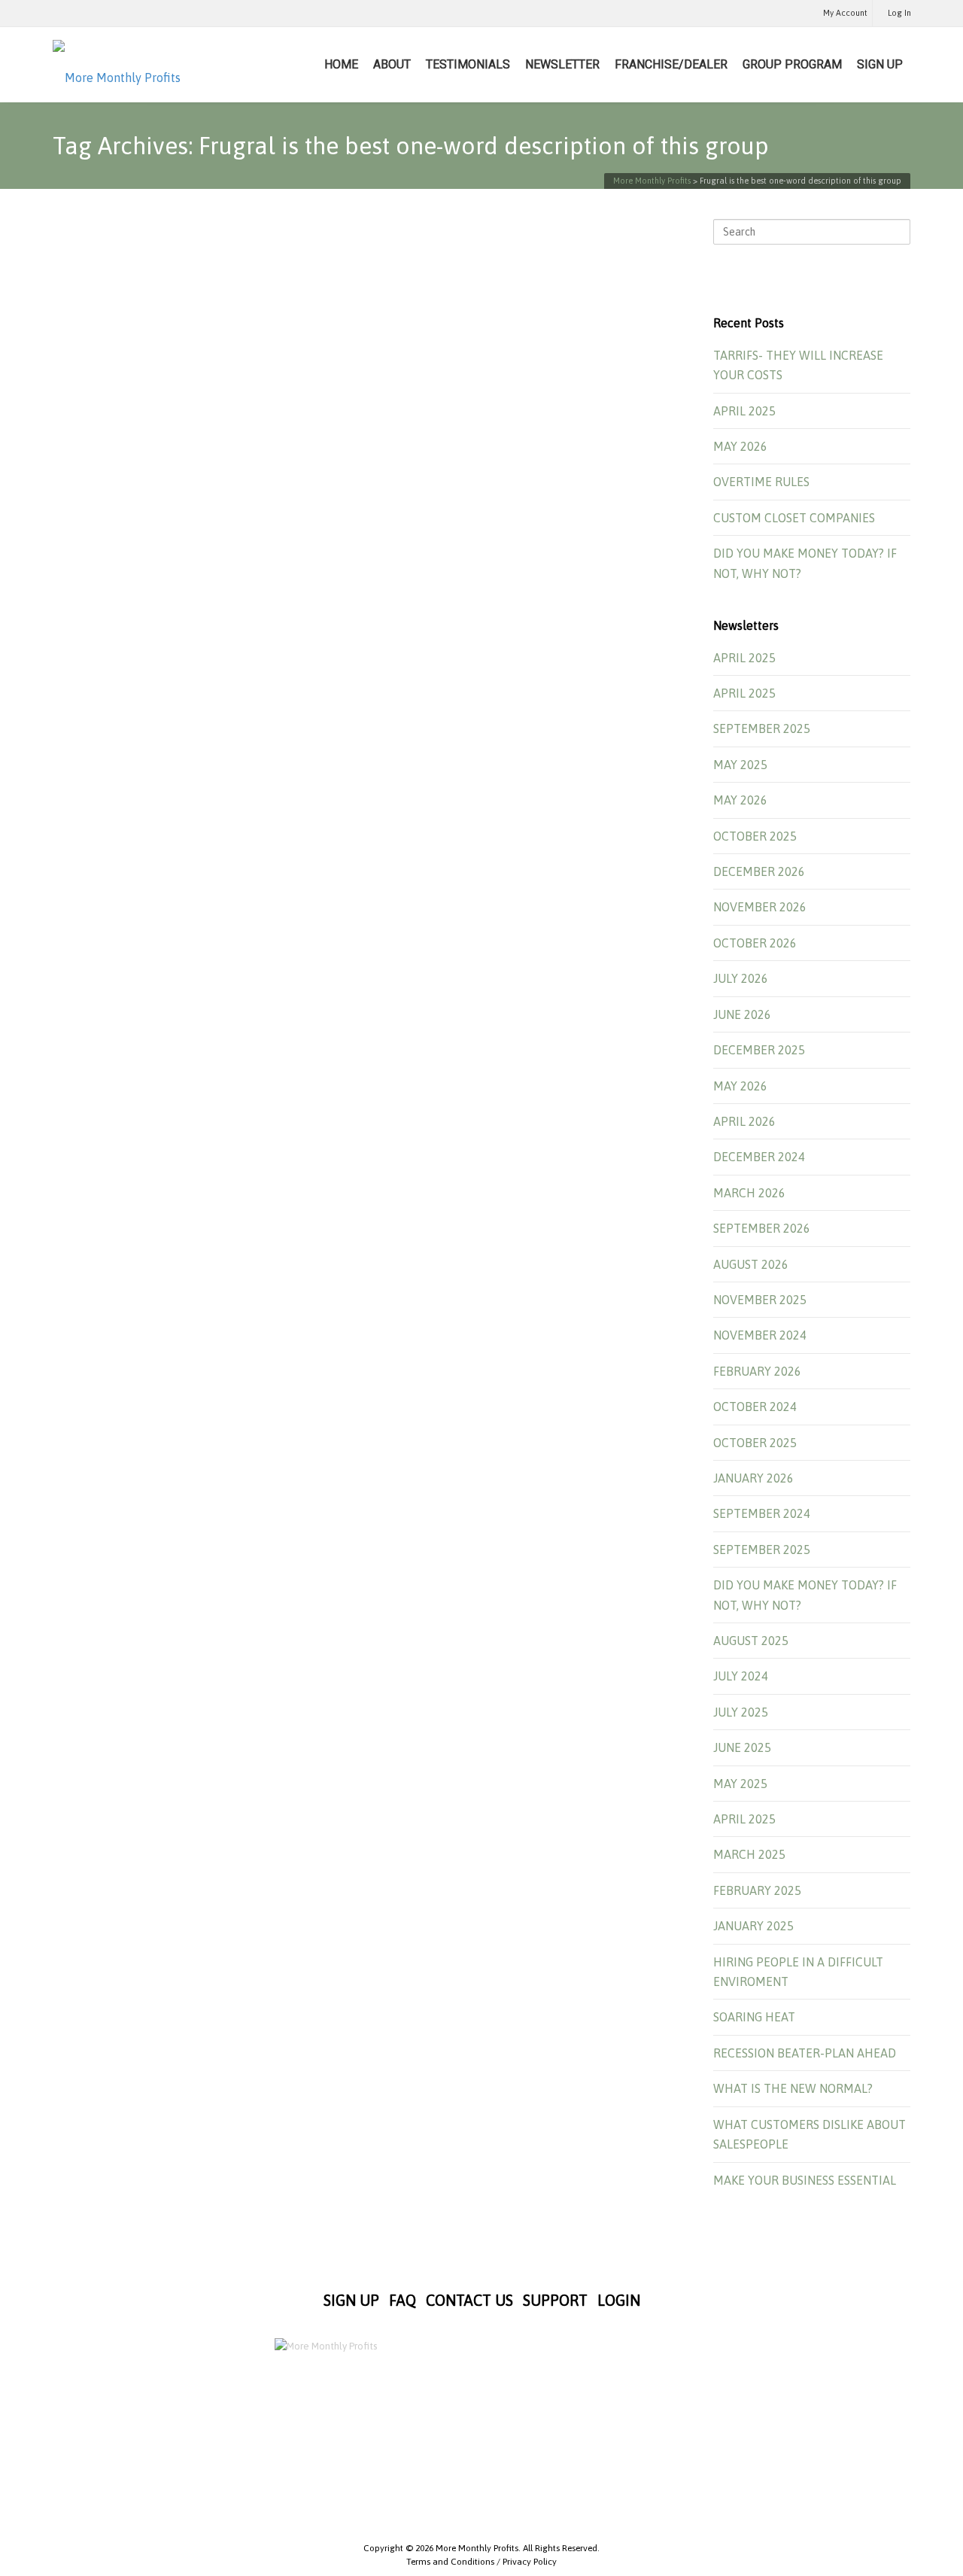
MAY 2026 (740, 446)
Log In (899, 13)
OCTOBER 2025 (755, 836)
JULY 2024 (741, 1676)
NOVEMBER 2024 (760, 1335)
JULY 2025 (741, 1712)
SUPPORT (555, 2300)
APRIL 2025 (744, 411)
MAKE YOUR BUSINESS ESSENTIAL (805, 2180)
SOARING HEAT (754, 2017)
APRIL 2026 (744, 1121)
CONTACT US (469, 2300)
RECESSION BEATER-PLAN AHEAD (805, 2053)
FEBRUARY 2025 (757, 1890)
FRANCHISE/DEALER (671, 64)
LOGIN (619, 2300)
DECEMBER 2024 (759, 1157)
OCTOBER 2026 (755, 943)
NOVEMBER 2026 (760, 907)
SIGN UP (880, 64)
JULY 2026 (741, 978)
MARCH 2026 (749, 1193)
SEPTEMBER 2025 (762, 728)
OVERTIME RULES (761, 482)
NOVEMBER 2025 (760, 1300)
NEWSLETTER (562, 64)
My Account (845, 13)
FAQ (403, 2300)
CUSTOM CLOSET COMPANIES (794, 518)
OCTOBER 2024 (755, 1407)
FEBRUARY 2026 (757, 1371)
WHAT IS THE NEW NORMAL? (793, 2088)
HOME (341, 64)
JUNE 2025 (742, 1747)
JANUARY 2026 (753, 1478)
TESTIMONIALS (468, 64)
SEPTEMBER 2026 (762, 1228)
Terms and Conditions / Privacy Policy (481, 2562)
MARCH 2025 (749, 1854)
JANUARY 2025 (753, 1926)
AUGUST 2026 (751, 1264)
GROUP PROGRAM (792, 64)
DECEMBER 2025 (759, 1050)
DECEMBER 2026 (759, 871)
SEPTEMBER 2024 (762, 1513)
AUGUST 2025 (751, 1641)
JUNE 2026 (742, 1014)
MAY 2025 (740, 765)
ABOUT (392, 64)
